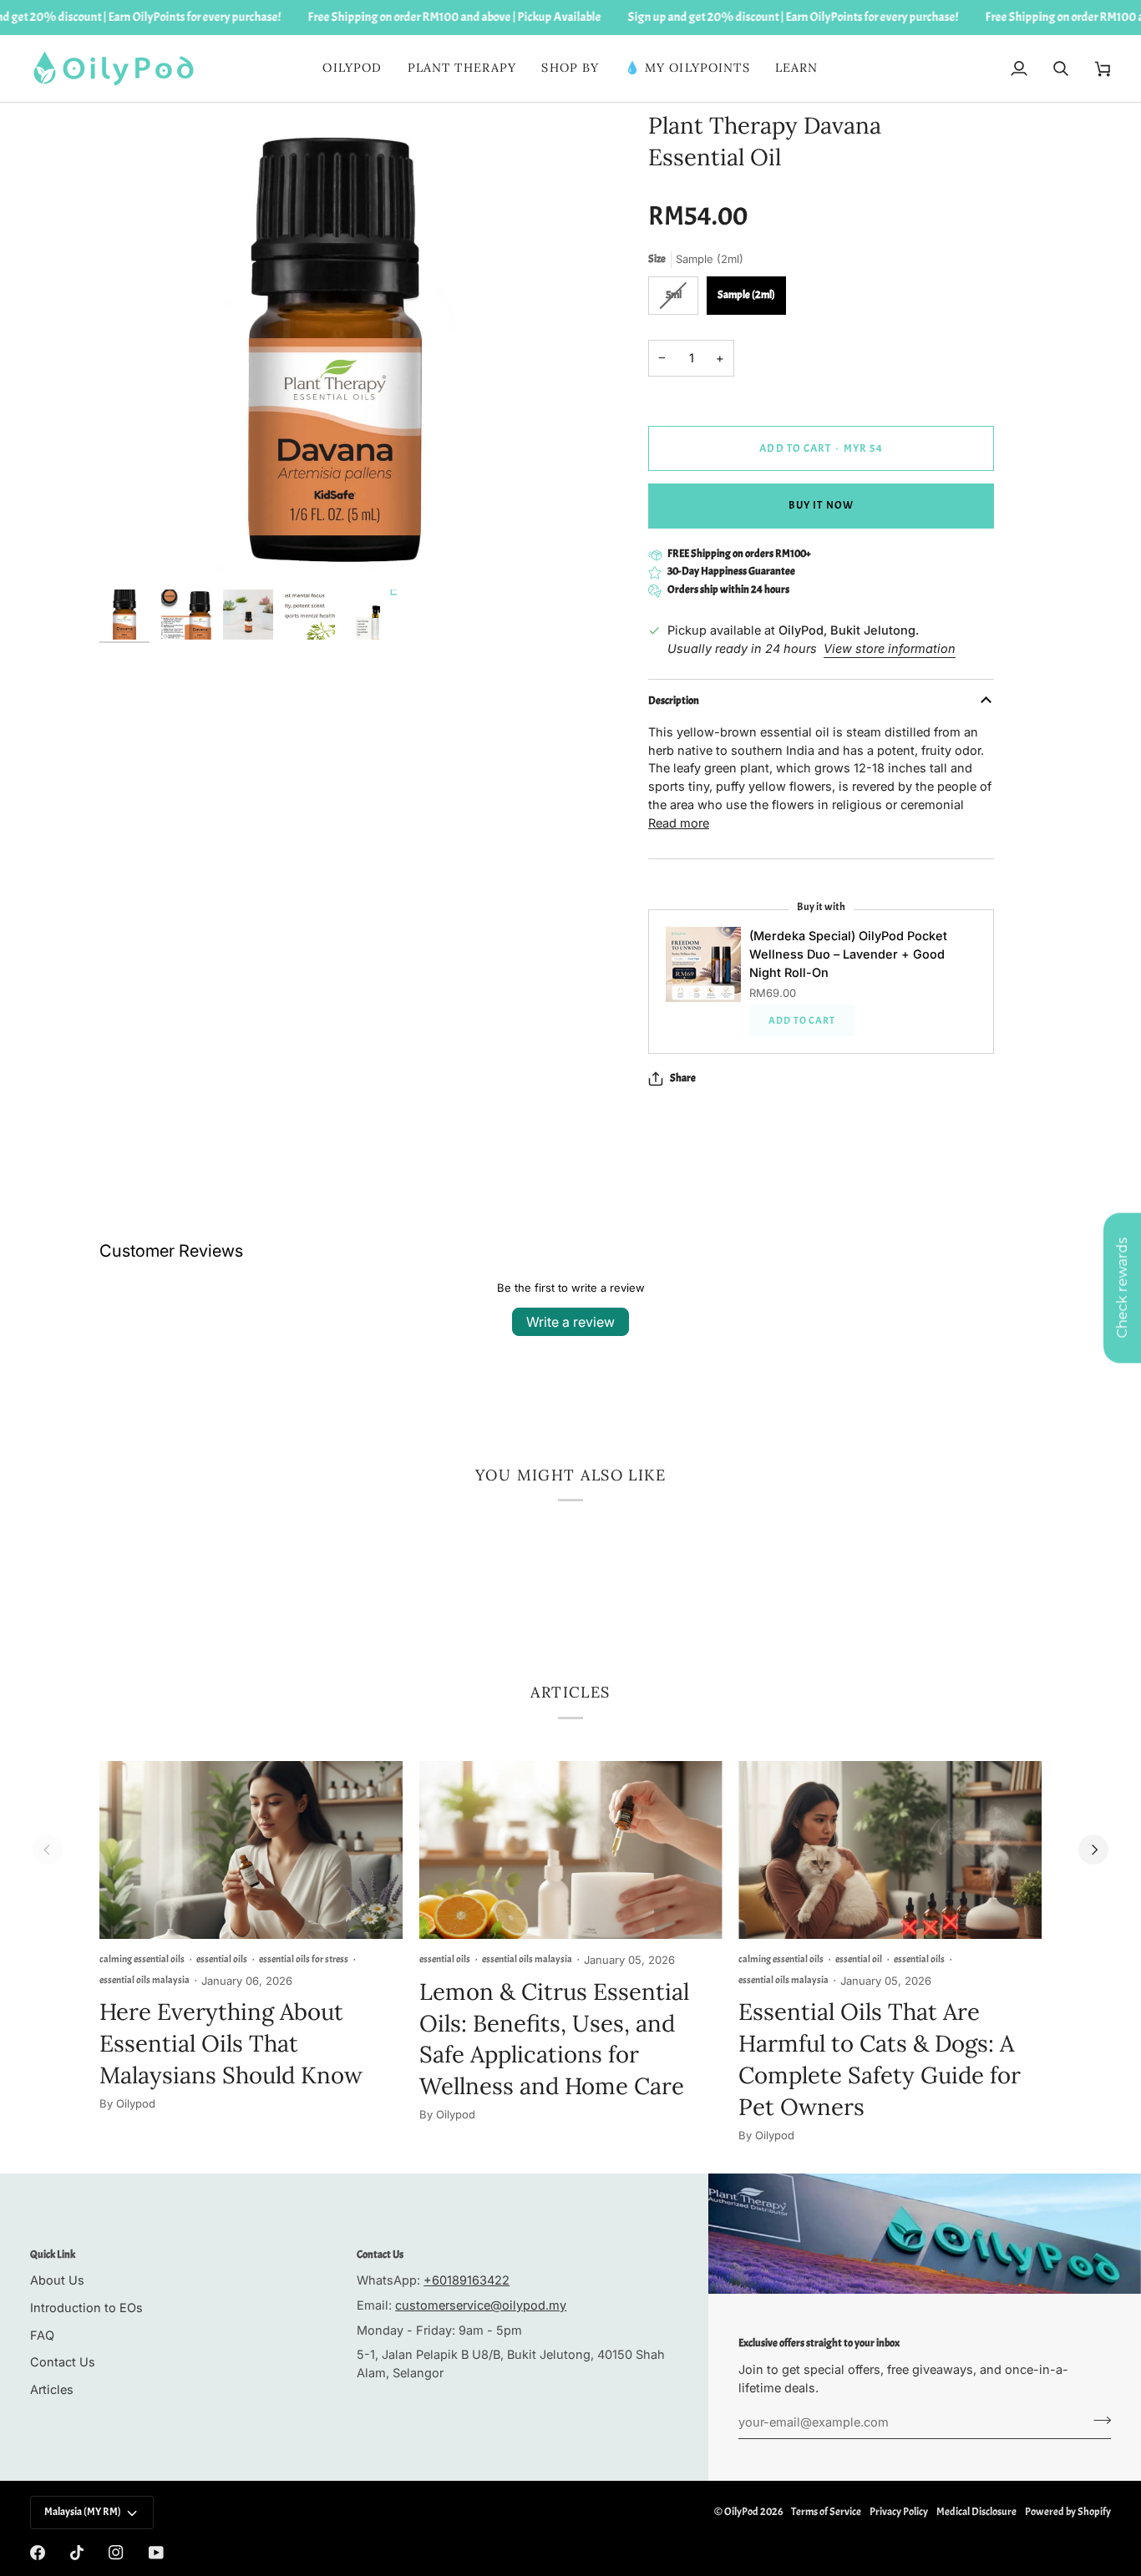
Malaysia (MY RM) (83, 2512)
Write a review (570, 1322)
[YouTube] (156, 2553)
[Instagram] (116, 2553)
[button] (462, 68)
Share (683, 1078)
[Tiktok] (77, 2553)
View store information (890, 648)
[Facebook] (38, 2553)
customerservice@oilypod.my (481, 2305)
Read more (679, 823)
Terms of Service (826, 2512)
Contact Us (63, 2362)
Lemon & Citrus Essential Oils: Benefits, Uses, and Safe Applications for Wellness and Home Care (554, 2039)
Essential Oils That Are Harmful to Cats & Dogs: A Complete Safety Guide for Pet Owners (880, 2059)
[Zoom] (131, 550)
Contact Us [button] (380, 2255)
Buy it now (821, 505)
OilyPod (741, 2512)
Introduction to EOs (86, 2308)
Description (674, 701)
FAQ (42, 2335)
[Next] (1093, 1850)
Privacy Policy (899, 2512)
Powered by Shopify (1068, 2512)
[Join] (1097, 2420)
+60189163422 (467, 2280)
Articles (52, 2389)
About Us (57, 2280)
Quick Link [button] (53, 2255)
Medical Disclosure (976, 2512)
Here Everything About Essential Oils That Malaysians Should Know (231, 2043)
